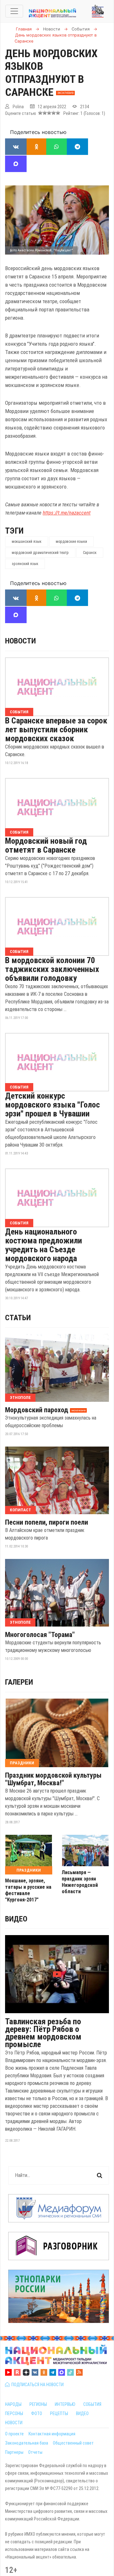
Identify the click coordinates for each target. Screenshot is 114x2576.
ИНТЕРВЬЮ (65, 2404)
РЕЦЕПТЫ (59, 2413)
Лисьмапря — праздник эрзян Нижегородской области (80, 1882)
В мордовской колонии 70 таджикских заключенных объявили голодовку (52, 969)
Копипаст (20, 1510)
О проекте (14, 2434)
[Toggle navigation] (14, 11)
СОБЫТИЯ (92, 2404)
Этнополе (20, 1398)
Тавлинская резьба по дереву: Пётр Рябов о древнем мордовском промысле (43, 2033)
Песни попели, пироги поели (47, 1522)
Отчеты (35, 2452)
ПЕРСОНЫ (14, 2413)
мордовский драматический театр (40, 553)
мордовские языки (71, 542)
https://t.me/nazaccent (67, 513)
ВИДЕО (82, 2413)
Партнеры (14, 2452)
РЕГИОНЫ (38, 2404)
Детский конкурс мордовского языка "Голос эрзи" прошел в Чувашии (52, 1105)
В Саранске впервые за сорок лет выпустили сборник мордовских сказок (56, 729)
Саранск (90, 553)
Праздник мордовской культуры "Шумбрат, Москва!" (53, 1779)
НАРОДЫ (13, 2404)
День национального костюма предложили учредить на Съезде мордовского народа (44, 1245)
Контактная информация (52, 2434)
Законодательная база (27, 2443)
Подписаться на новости (37, 2385)
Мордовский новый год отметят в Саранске (46, 845)
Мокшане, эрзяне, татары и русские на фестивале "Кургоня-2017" (28, 1890)
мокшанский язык (27, 542)
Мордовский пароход (37, 1410)
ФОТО (37, 2413)
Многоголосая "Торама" (40, 1635)
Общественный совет (73, 2443)
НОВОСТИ (14, 2423)
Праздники (22, 1763)
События (19, 712)
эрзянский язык (25, 564)
